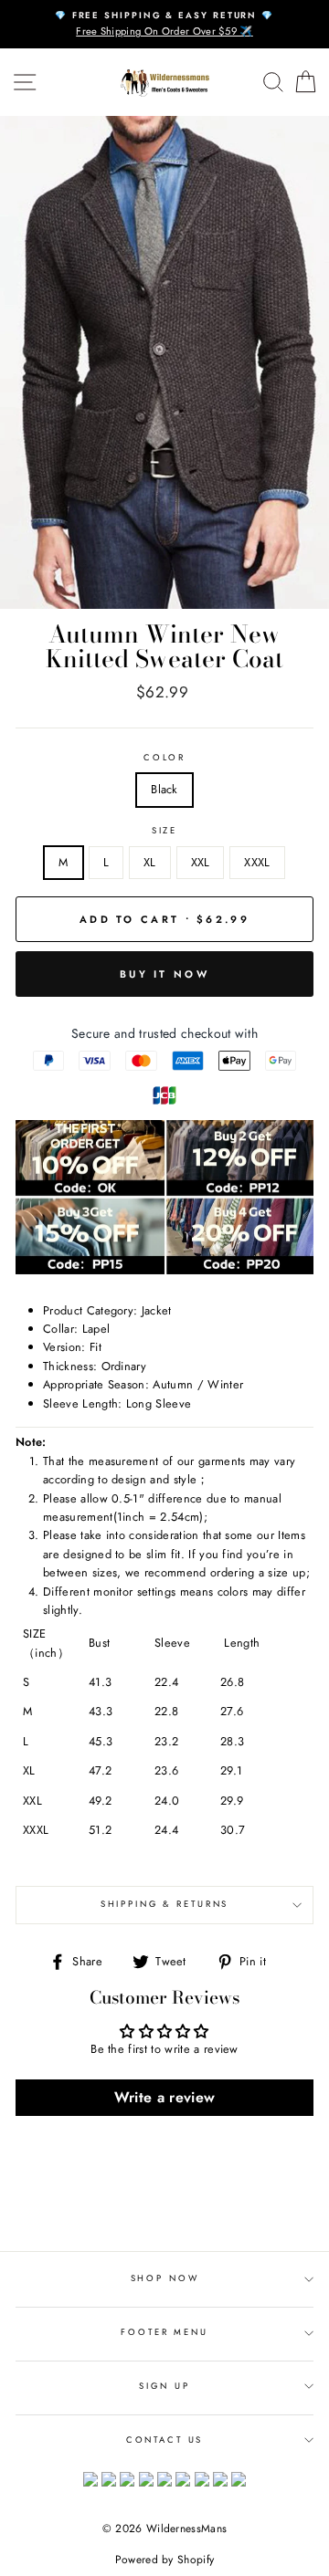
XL (150, 862)
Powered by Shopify (165, 2560)
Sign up (164, 2386)
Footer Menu (164, 2332)
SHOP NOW (165, 2278)
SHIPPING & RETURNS (165, 1904)
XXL (201, 862)
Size (164, 831)
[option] (164, 24)
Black (164, 789)
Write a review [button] (164, 2097)
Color (164, 758)
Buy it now (164, 974)
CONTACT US (165, 2440)
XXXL (257, 862)
